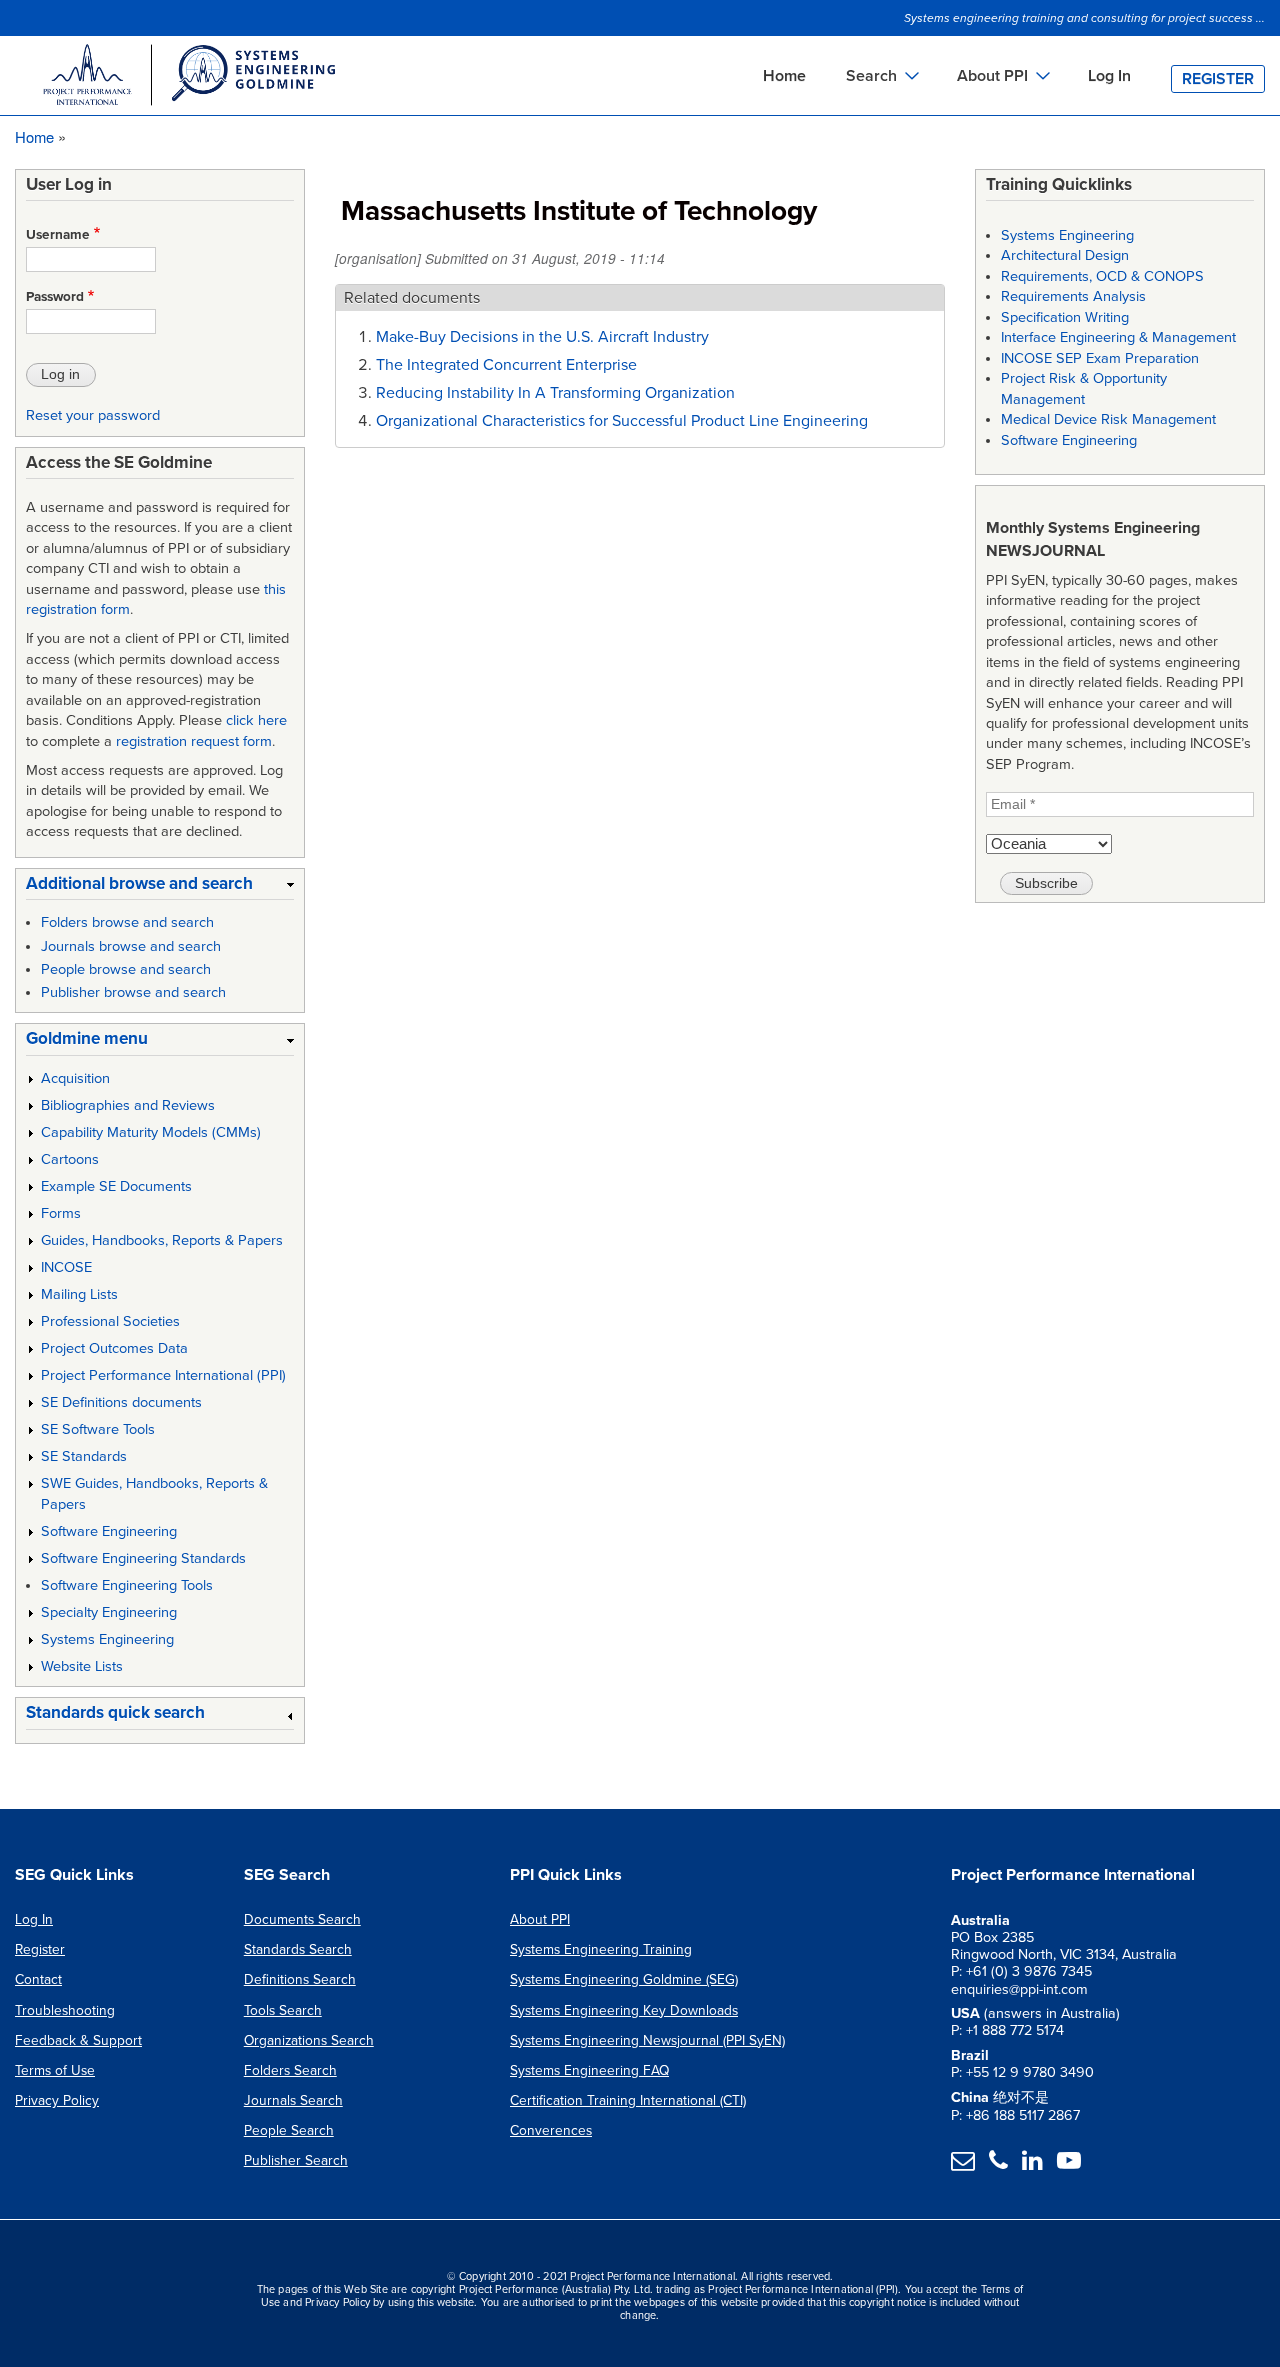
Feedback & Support (78, 2040)
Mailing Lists (79, 1294)
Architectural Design (1065, 255)
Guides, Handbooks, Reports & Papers (162, 1240)
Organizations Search (309, 2040)
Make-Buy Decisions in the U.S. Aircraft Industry (542, 337)
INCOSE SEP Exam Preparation (1100, 358)
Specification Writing (1065, 317)
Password (55, 297)
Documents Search (302, 1919)
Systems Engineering (107, 1639)
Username (58, 235)
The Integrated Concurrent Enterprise (506, 365)
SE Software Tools (98, 1429)
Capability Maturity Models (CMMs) (151, 1132)
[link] (160, 887)
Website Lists (82, 1666)
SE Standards (84, 1456)
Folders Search (290, 2070)
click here (256, 720)
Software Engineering (109, 1531)
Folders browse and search (127, 922)
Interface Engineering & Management (1118, 337)
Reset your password (93, 415)
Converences (551, 2130)
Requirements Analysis (1073, 296)
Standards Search (298, 1949)
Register (1218, 79)
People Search (289, 2130)
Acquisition (75, 1078)
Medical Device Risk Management (1108, 419)
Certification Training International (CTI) (628, 2100)
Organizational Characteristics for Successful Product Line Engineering (622, 421)
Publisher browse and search (133, 992)
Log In (1109, 76)
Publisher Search (296, 2160)
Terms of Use (55, 2070)
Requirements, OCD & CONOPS (1102, 276)
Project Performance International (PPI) (163, 1375)
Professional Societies (110, 1321)
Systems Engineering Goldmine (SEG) (624, 1979)
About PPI (540, 1919)
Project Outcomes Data (114, 1348)
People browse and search (126, 969)
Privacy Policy (57, 2100)
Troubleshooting (65, 2010)
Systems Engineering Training (601, 1949)
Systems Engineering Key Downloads (624, 2010)
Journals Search (293, 2100)
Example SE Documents (116, 1186)
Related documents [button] (412, 298)
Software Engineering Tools (127, 1585)
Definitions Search (300, 1979)
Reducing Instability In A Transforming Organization (555, 393)
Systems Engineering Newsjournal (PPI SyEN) (647, 2040)
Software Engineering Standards (143, 1558)
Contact (38, 1979)
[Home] (188, 78)
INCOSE (66, 1267)
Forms (61, 1213)
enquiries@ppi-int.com (1019, 1989)
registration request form (194, 741)
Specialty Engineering (109, 1612)
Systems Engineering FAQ (589, 2070)
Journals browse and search (131, 946)
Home (784, 76)
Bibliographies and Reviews (128, 1105)
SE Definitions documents (121, 1402)
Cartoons (70, 1159)
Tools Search (283, 2010)
